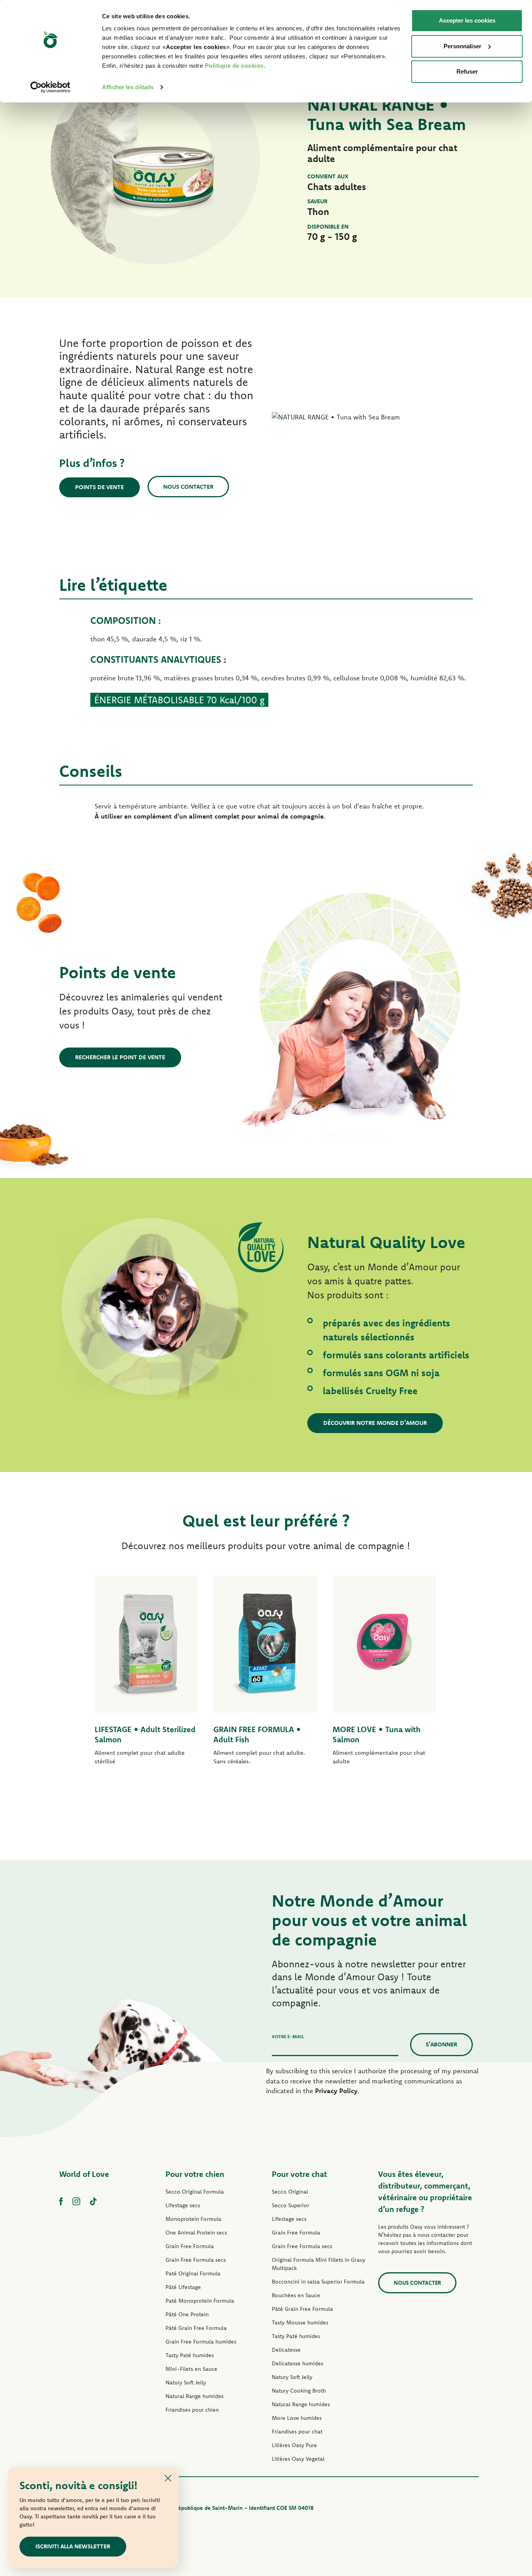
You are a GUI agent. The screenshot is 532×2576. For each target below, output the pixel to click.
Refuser (467, 71)
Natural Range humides (195, 2396)
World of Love (84, 2174)
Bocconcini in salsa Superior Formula (318, 2282)
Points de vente (100, 487)
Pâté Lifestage (183, 2287)
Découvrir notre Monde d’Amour (375, 1423)
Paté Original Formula (193, 2273)
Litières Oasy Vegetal (298, 2459)
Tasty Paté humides (190, 2355)
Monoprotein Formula (193, 2219)
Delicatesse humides (298, 2363)
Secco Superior (291, 2205)
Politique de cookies (234, 66)
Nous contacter (188, 487)
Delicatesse (286, 2350)
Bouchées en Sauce (296, 2295)
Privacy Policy (336, 2091)
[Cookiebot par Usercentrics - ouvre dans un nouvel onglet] (50, 87)
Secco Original (290, 2192)
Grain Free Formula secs (196, 2260)
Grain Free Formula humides (201, 2342)
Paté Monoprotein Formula (200, 2301)
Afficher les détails (128, 87)
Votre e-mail (288, 2036)
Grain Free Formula (190, 2246)
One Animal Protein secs (196, 2233)
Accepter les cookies (467, 20)
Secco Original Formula (195, 2192)
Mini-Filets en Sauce (191, 2369)
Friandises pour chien (192, 2410)
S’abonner (441, 2044)
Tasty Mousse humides (300, 2322)
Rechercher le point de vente (120, 1057)
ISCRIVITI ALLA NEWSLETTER (73, 2546)
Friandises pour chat (297, 2432)
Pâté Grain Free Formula (196, 2328)
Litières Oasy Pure (294, 2445)
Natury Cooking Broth (299, 2391)
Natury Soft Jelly (186, 2382)
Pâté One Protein (187, 2314)
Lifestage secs (183, 2205)
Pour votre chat (299, 2174)
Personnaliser (462, 46)
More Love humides (297, 2418)
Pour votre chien (195, 2174)
